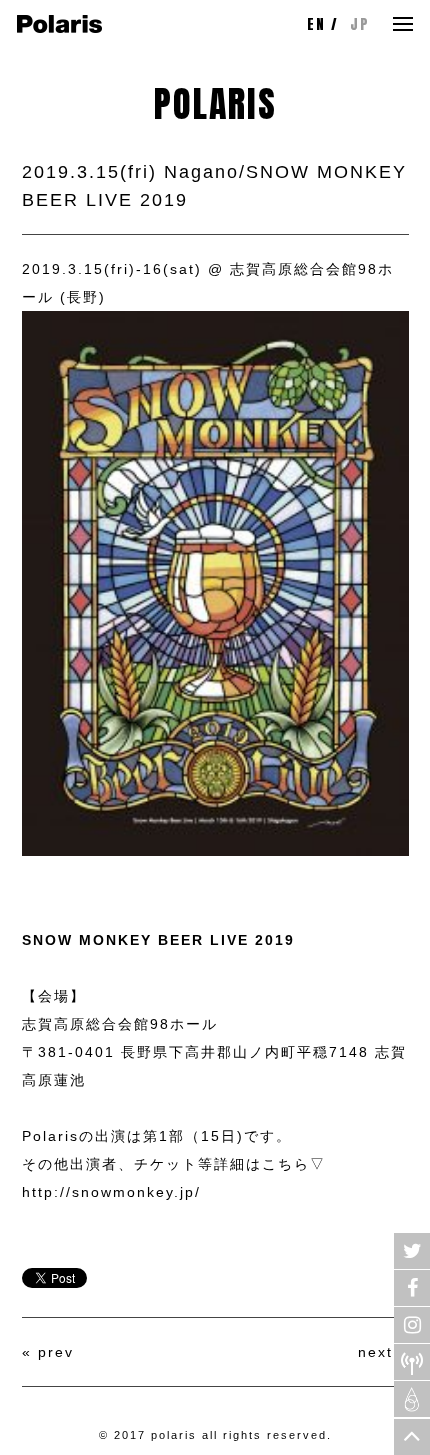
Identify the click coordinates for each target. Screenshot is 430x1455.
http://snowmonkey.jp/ (111, 1192)
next (375, 1352)
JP (360, 24)
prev (56, 1352)
